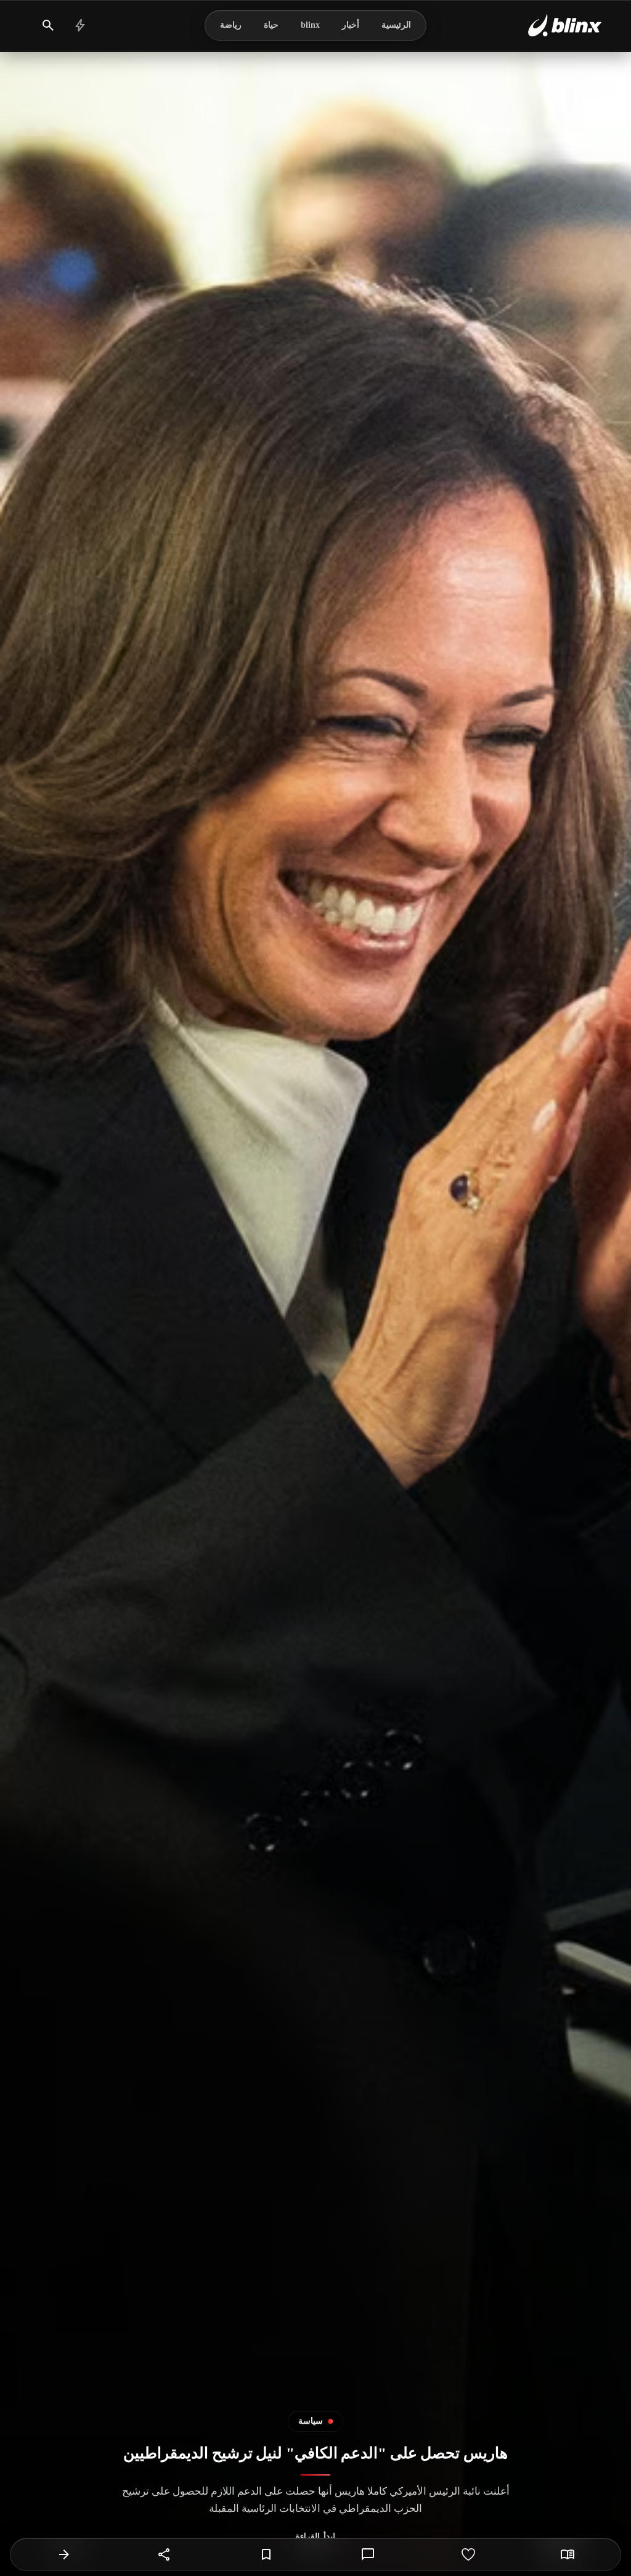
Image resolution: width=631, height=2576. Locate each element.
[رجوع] (64, 2554)
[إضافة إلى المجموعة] (266, 2554)
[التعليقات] (368, 2554)
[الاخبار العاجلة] (80, 25)
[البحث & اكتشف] (48, 25)
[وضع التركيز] (568, 2554)
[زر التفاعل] (468, 2554)
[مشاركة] (165, 2554)
